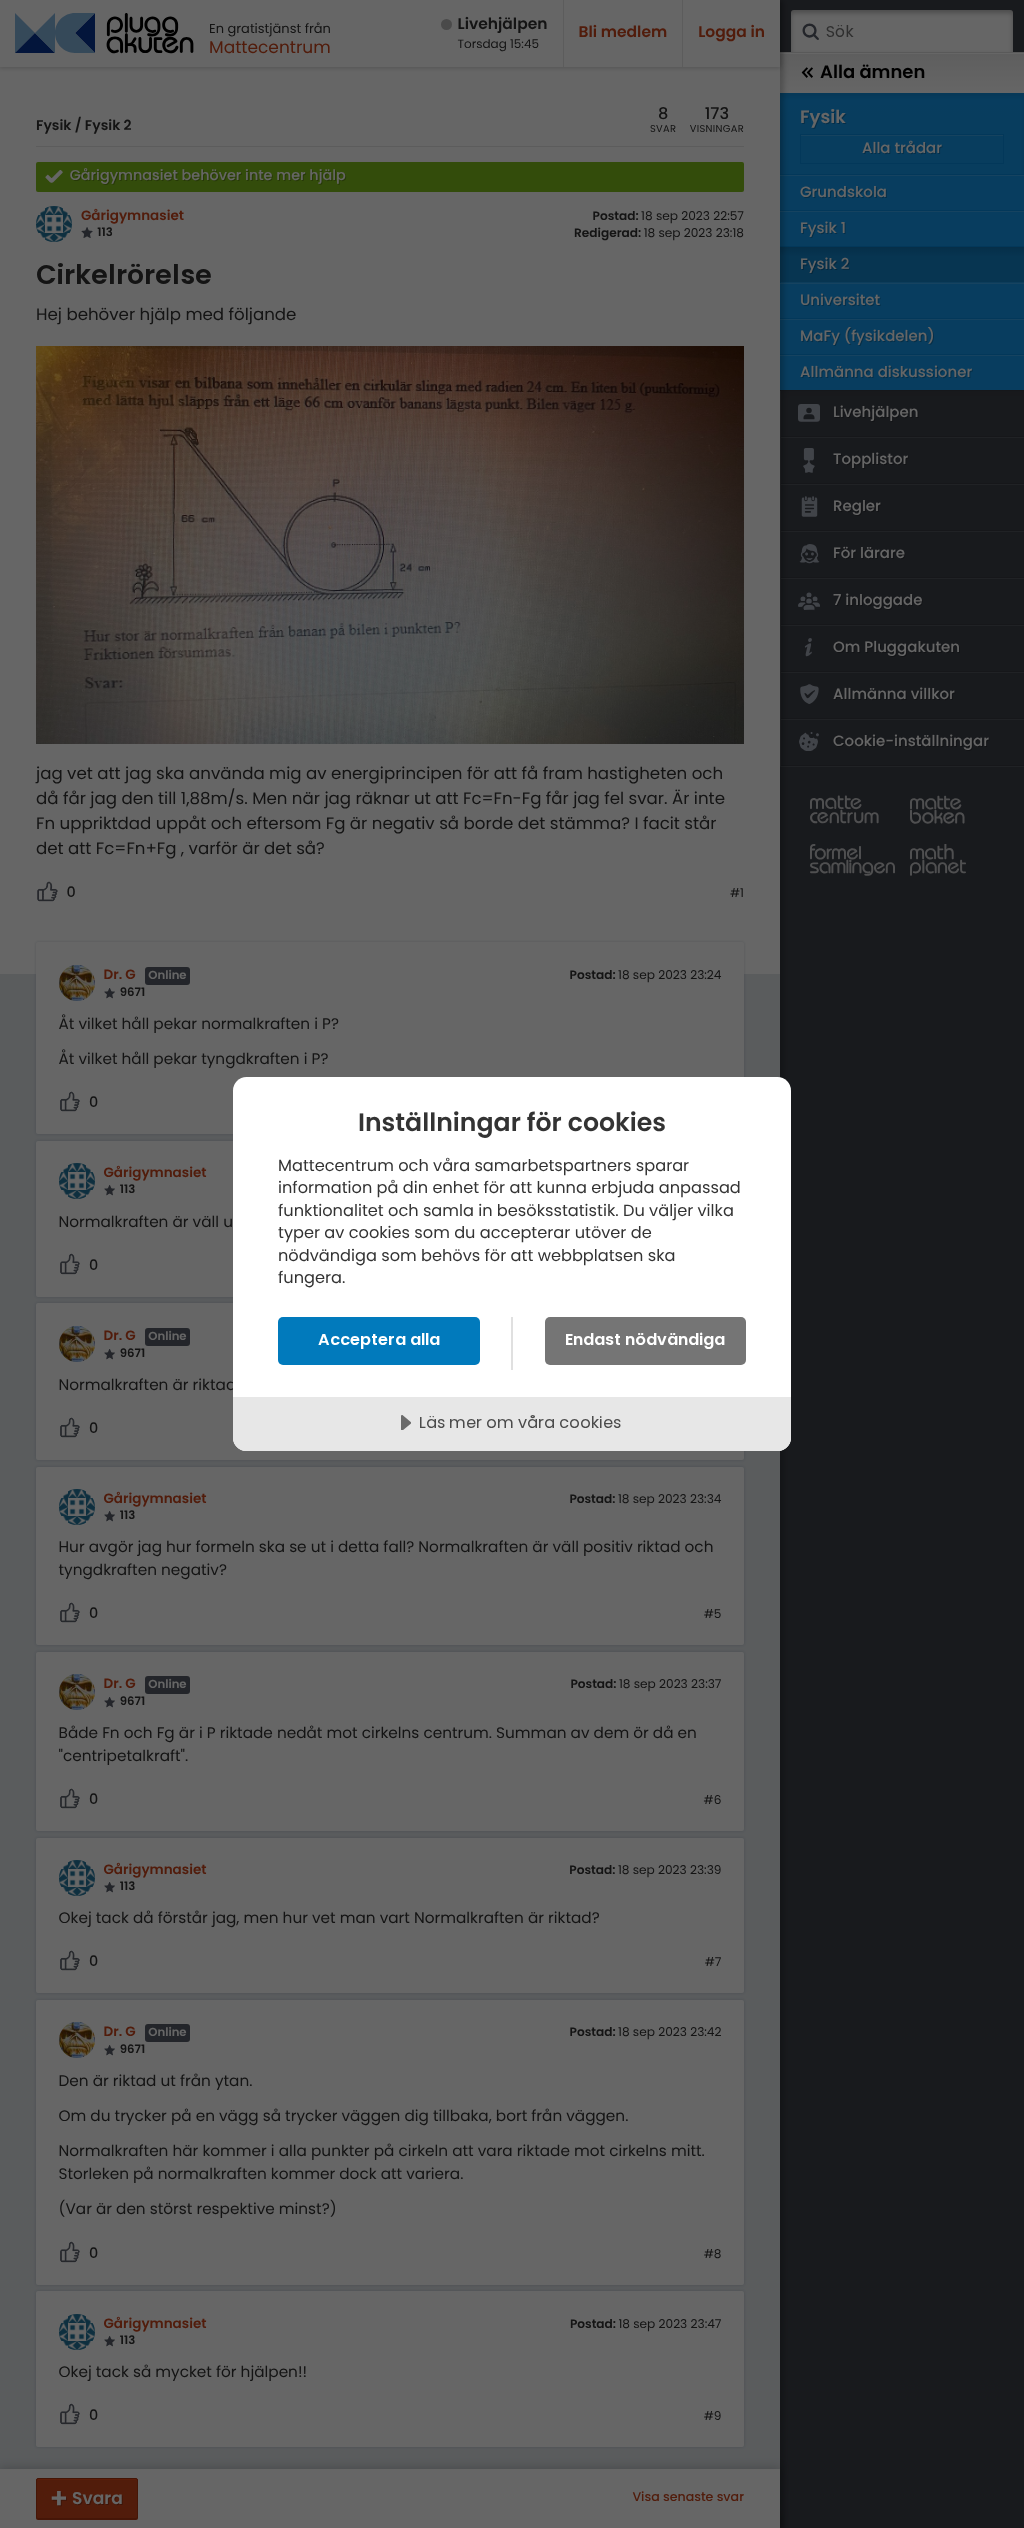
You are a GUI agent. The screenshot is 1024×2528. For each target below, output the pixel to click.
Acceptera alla (379, 1339)
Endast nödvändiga (645, 1339)
